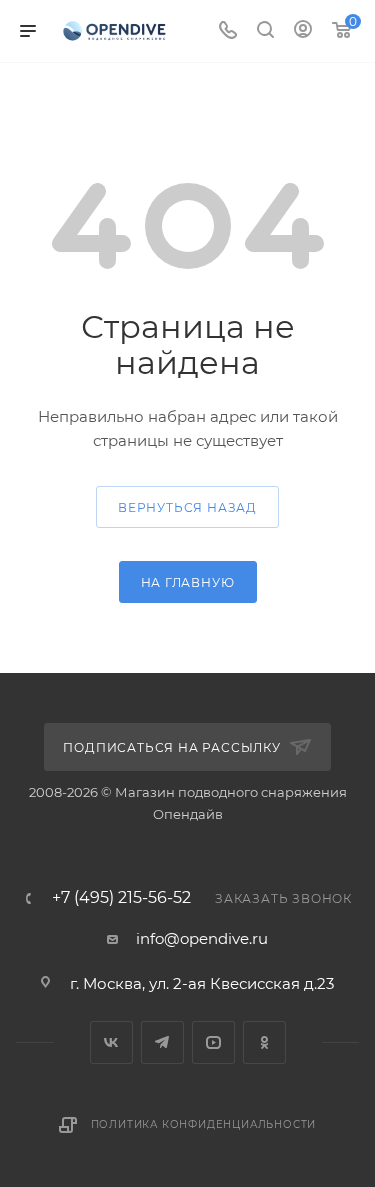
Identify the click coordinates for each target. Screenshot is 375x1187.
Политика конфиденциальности (204, 1124)
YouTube (213, 1042)
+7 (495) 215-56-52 (121, 898)
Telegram (162, 1042)
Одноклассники (264, 1042)
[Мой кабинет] (303, 31)
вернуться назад (187, 507)
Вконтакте (111, 1042)
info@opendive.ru (202, 938)
